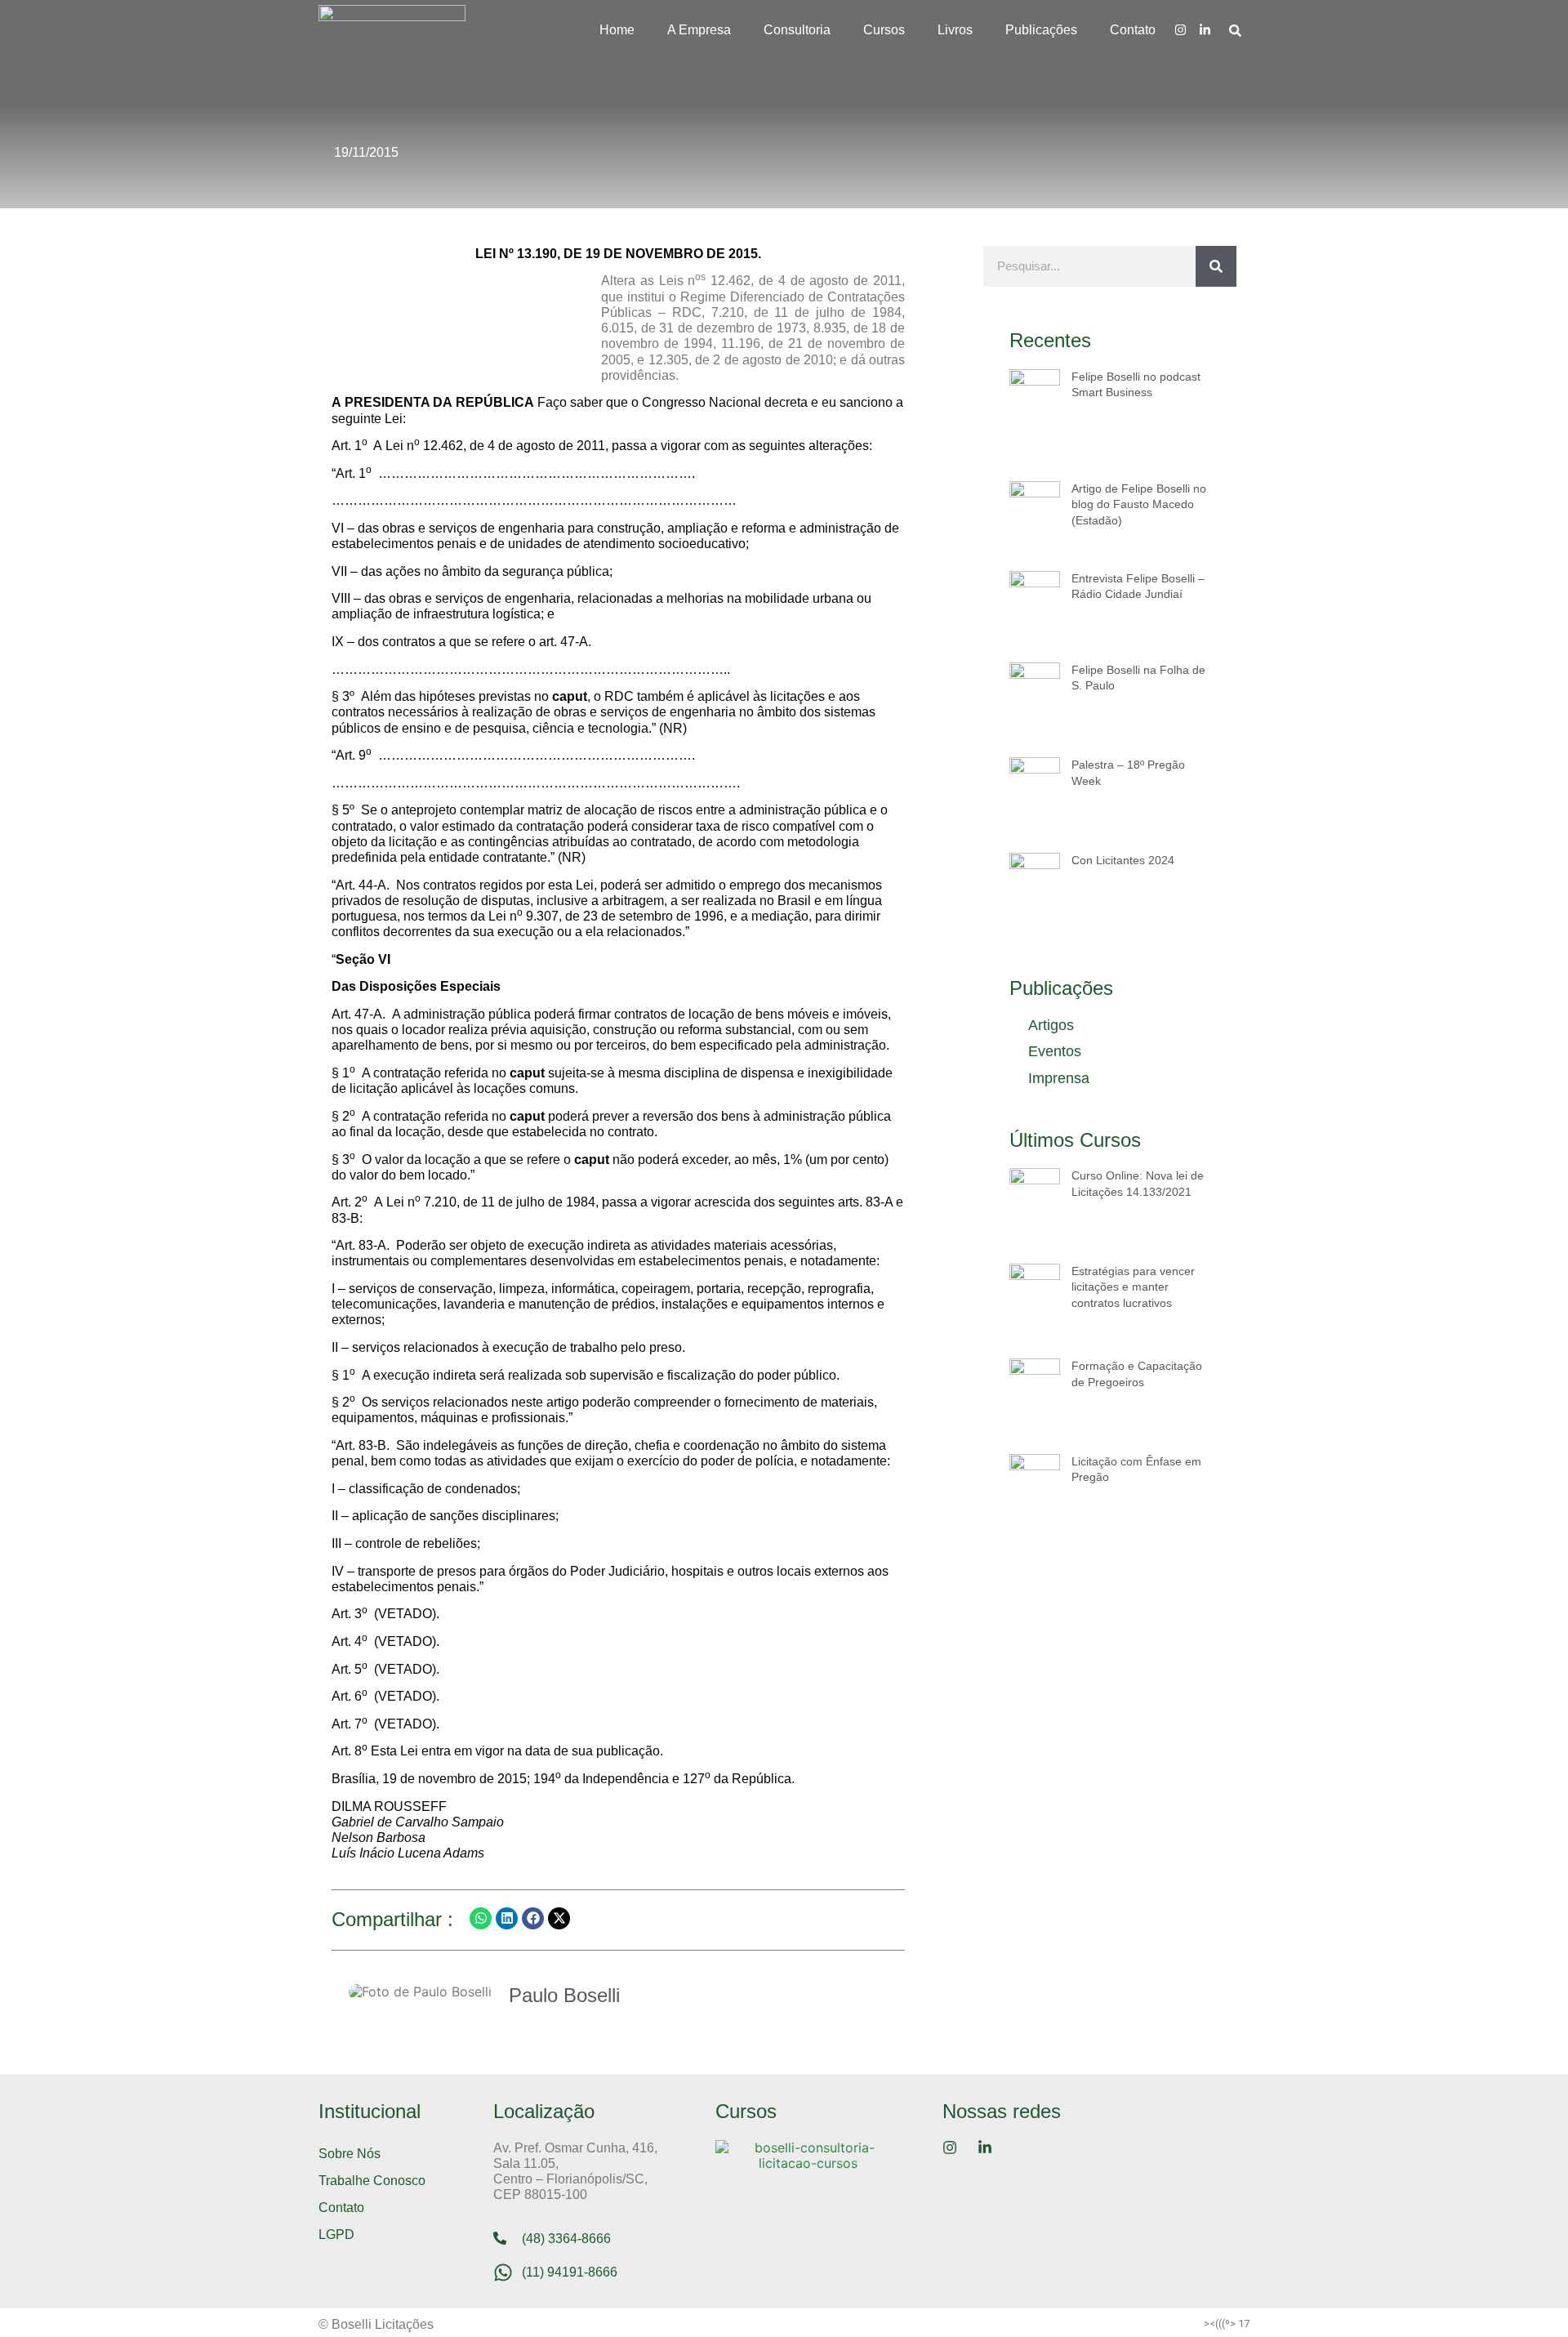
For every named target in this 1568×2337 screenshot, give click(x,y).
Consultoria (797, 30)
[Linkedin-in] (1205, 29)
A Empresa (699, 30)
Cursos (884, 30)
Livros (955, 30)
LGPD (336, 2234)
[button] (481, 1918)
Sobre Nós (350, 2154)
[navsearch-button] (1235, 30)
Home (617, 30)
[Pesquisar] (1216, 266)
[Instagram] (1180, 29)
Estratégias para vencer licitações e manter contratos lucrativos (1133, 1287)
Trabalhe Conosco (372, 2181)
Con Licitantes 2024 (1123, 860)
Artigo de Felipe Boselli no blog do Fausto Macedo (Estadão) (1139, 504)
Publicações (1041, 30)
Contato (1133, 30)
